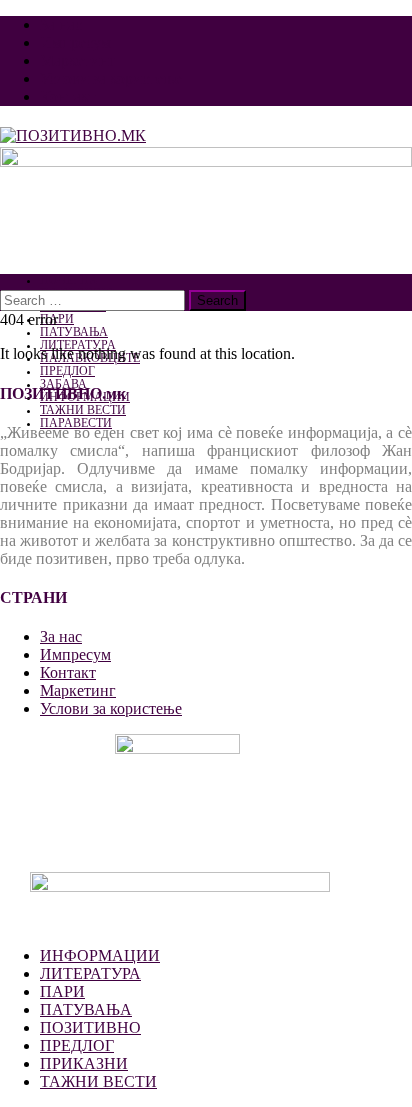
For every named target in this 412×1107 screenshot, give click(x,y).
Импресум (75, 42)
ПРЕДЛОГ (67, 371)
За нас (61, 24)
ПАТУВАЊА (74, 332)
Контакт (68, 96)
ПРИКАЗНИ (84, 1063)
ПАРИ (62, 991)
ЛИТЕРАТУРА (90, 973)
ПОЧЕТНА (69, 280)
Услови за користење (111, 78)
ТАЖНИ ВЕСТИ (83, 410)
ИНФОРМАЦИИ (100, 955)
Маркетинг (78, 60)
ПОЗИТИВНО (90, 1027)
